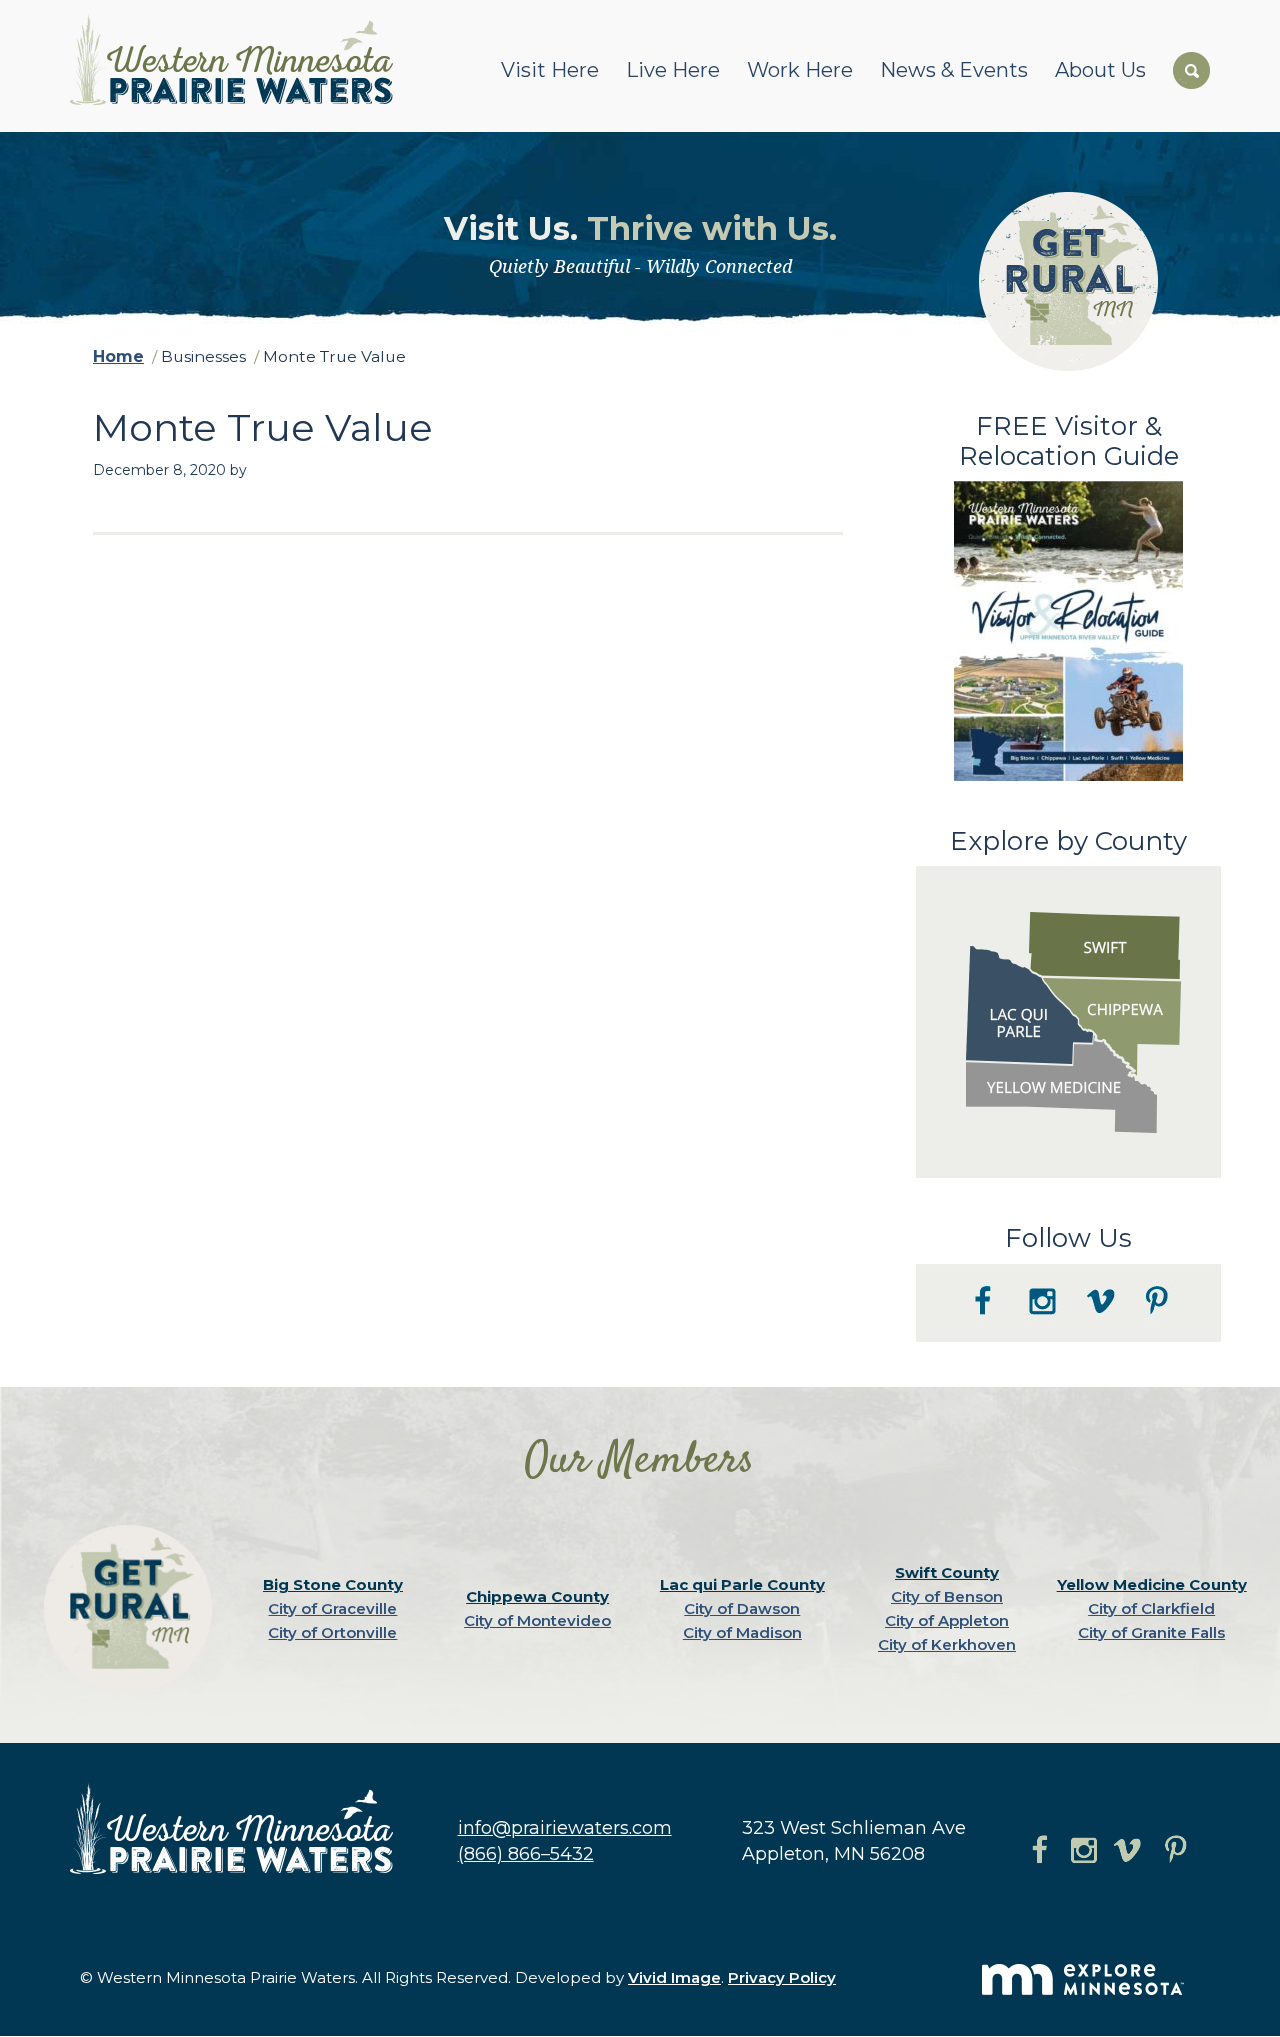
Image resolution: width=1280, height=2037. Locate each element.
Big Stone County (333, 1584)
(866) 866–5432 (526, 1854)
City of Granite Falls (1151, 1632)
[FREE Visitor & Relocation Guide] (1068, 776)
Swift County (947, 1572)
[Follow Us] (1068, 1337)
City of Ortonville (332, 1632)
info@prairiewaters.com (565, 1828)
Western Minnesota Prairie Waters (236, 59)
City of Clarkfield (1151, 1608)
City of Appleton (947, 1620)
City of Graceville (332, 1608)
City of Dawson (742, 1608)
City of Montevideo (537, 1620)
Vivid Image (674, 1977)
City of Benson (947, 1596)
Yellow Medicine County (1152, 1584)
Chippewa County (537, 1596)
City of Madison (742, 1632)
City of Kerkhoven (947, 1644)
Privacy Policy (782, 1977)
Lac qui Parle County (742, 1584)
